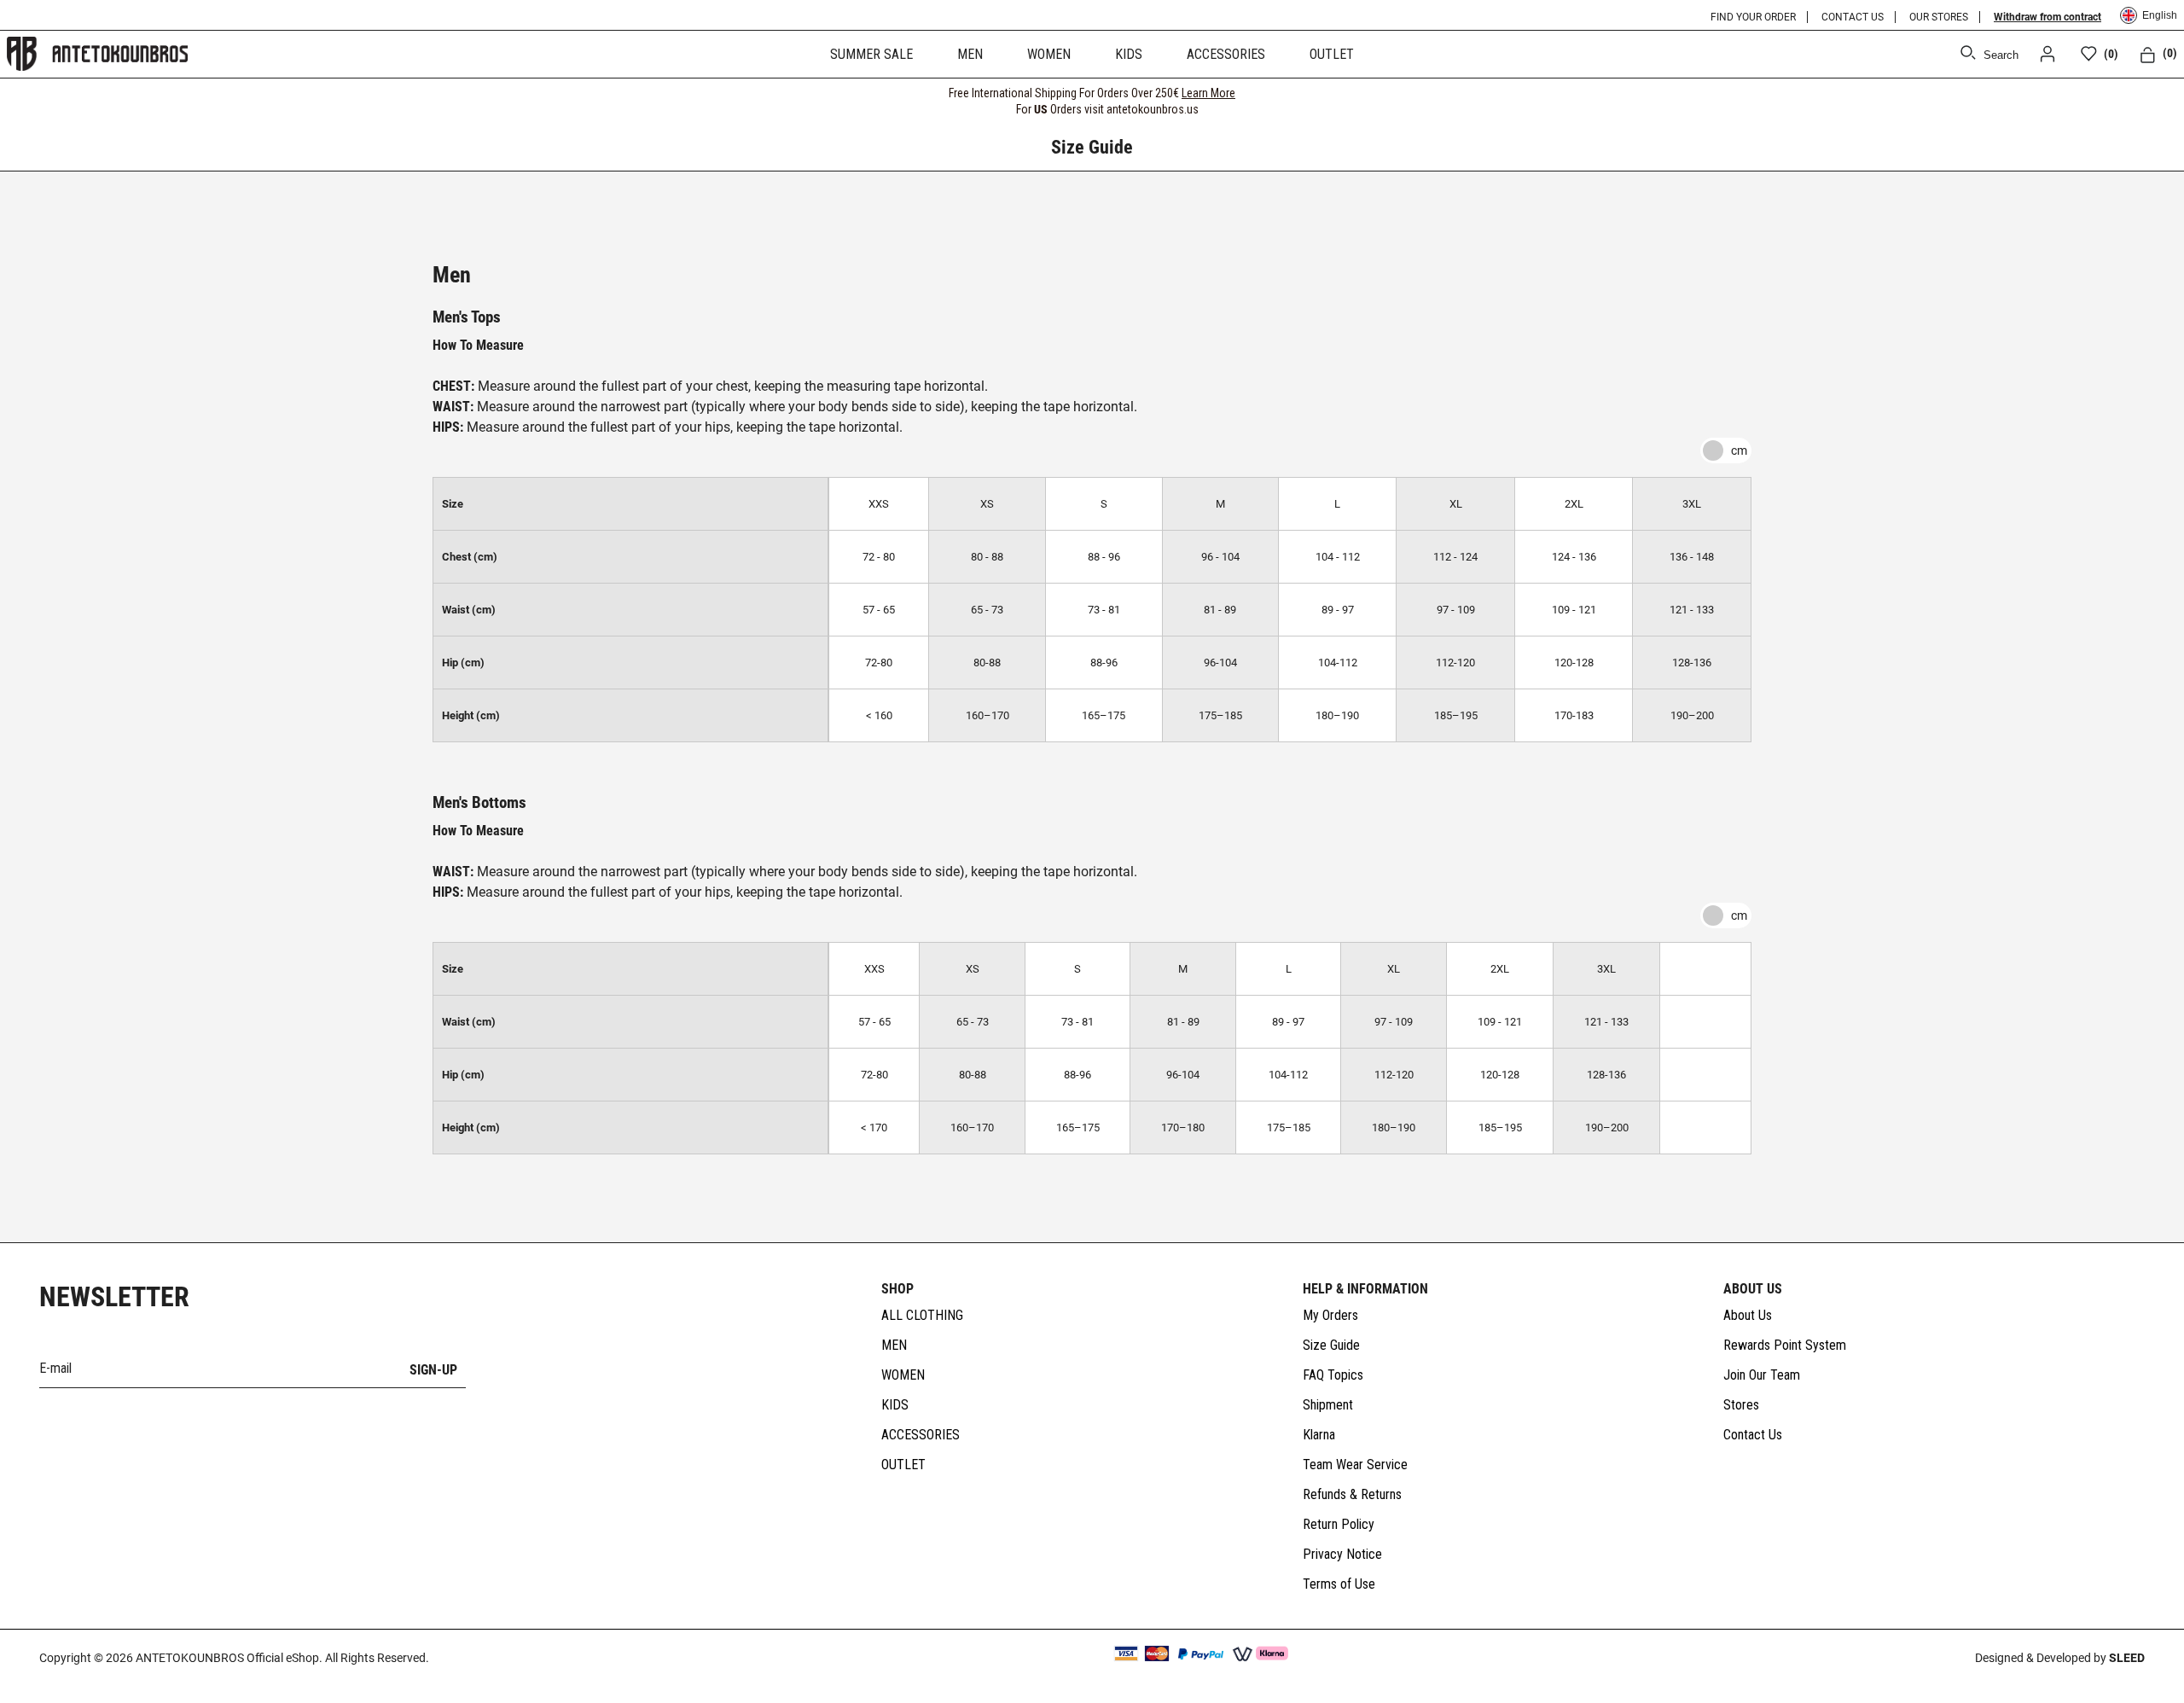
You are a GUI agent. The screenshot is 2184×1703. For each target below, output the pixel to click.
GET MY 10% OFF (926, 954)
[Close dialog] (1403, 671)
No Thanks (926, 1017)
